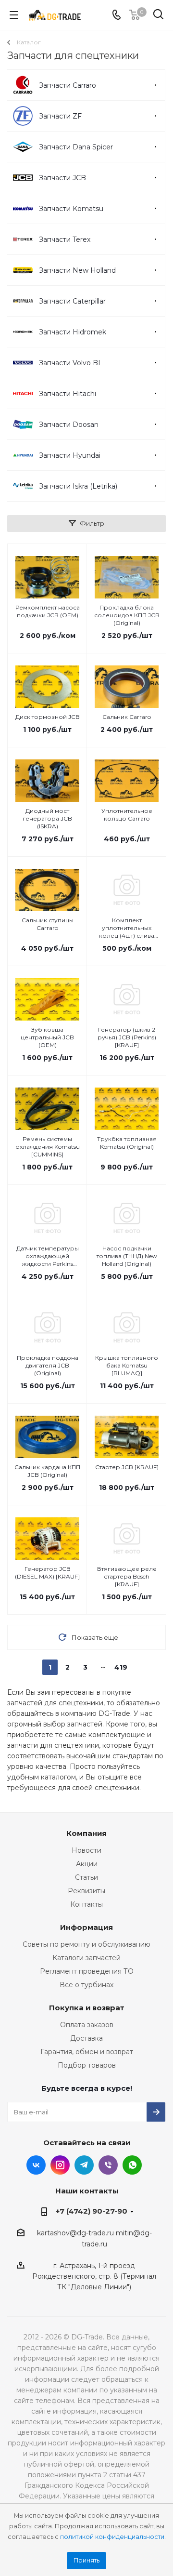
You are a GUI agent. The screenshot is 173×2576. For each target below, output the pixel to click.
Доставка (86, 2038)
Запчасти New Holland (77, 270)
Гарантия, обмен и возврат (87, 2052)
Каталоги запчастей (86, 1958)
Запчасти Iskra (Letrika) (78, 486)
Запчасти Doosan (69, 425)
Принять (86, 2560)
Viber (108, 2165)
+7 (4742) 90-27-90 (92, 2211)
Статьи (86, 1877)
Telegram (84, 2165)
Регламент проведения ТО (87, 1971)
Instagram (60, 2165)
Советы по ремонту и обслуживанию (86, 1944)
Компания (86, 1833)
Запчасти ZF (60, 116)
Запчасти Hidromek (73, 332)
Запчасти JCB (62, 178)
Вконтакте (36, 2165)
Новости (86, 1850)
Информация (86, 1927)
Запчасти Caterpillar (72, 301)
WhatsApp (132, 2165)
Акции (87, 1864)
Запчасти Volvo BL (71, 363)
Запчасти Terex (65, 239)
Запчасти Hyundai (70, 455)
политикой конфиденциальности (112, 2537)
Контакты (86, 1904)
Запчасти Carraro (68, 85)
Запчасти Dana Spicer (76, 147)
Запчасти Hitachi (68, 394)
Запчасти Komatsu (71, 209)
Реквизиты (86, 1891)
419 (121, 1667)
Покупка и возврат (87, 2008)
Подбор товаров (87, 2065)
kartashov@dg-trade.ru (75, 2233)
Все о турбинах (86, 1985)
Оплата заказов (87, 2025)
